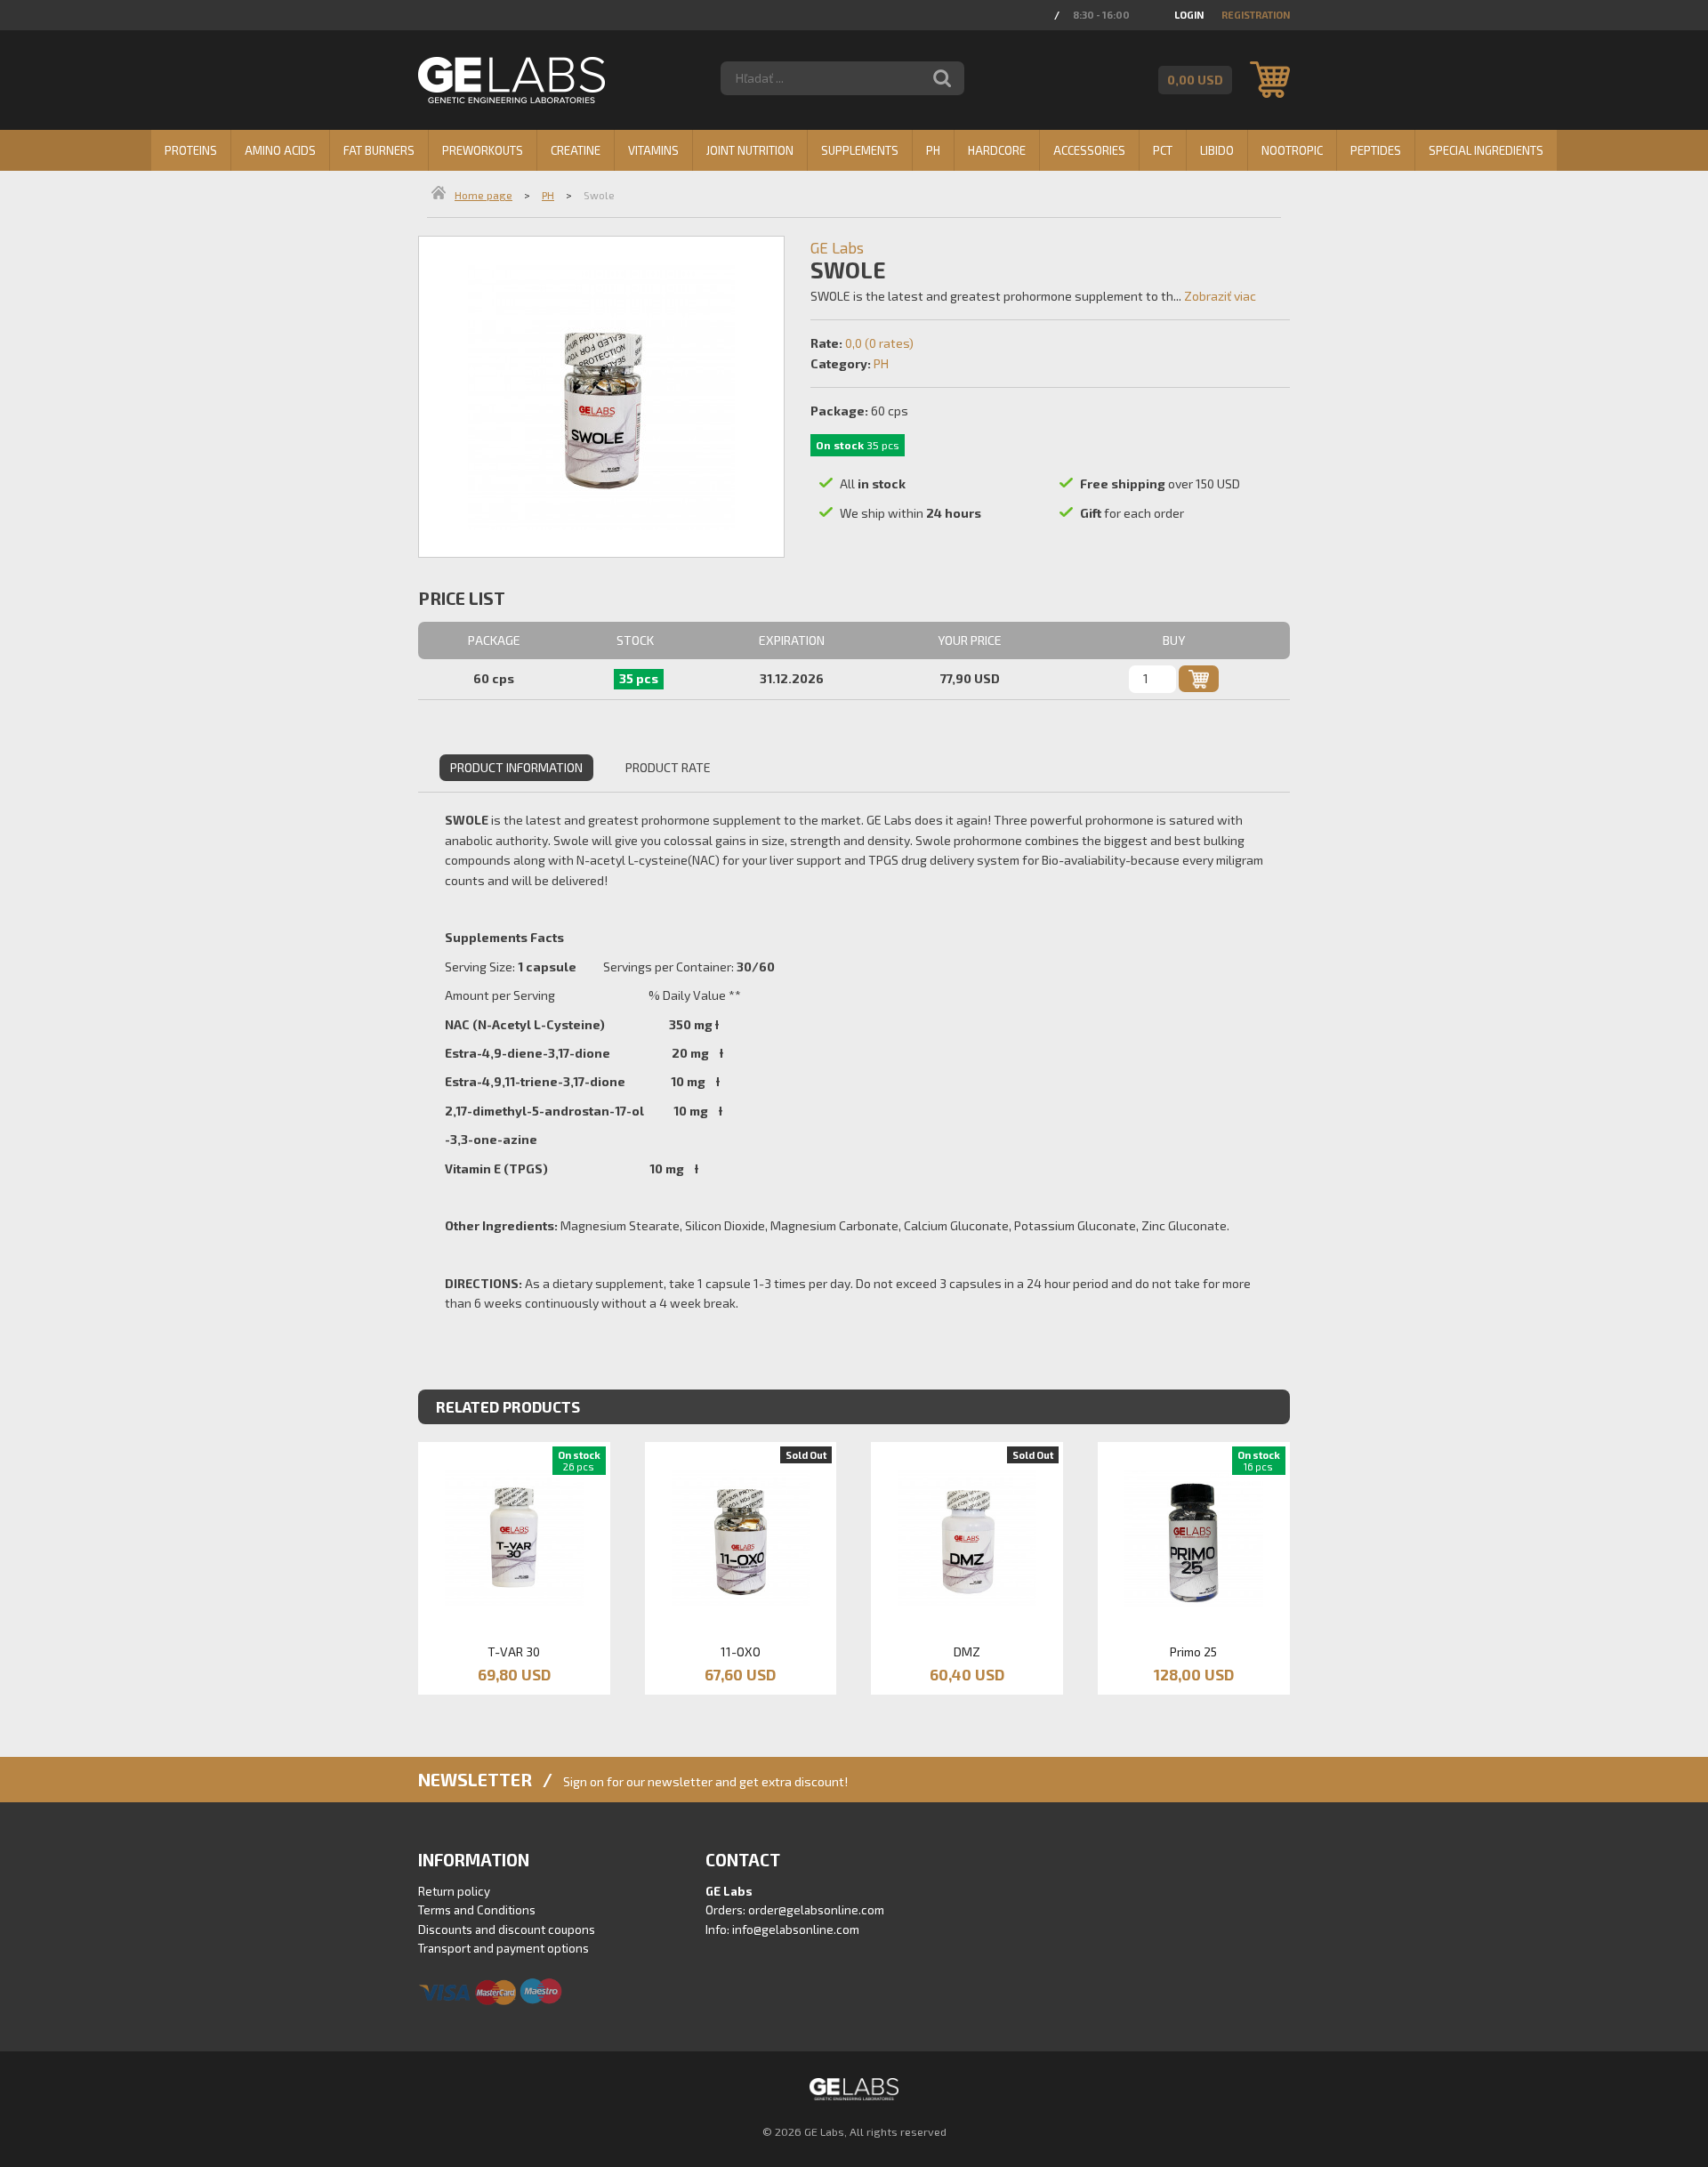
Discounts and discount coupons (507, 1929)
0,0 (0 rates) (879, 343)
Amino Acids (280, 150)
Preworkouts (483, 150)
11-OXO (741, 1651)
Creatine (576, 150)
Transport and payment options (504, 1948)
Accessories (1089, 150)
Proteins (191, 150)
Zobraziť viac (1220, 296)
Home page (483, 195)
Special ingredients (1486, 150)
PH (933, 150)
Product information (516, 767)
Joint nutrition (750, 150)
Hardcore (997, 150)
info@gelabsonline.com (796, 1929)
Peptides (1376, 150)
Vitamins (653, 150)
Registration (1256, 15)
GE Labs (837, 247)
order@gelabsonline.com (816, 1910)
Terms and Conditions (477, 1910)
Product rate (668, 767)
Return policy (454, 1891)
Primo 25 (1193, 1651)
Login (1189, 15)
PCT (1163, 150)
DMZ (967, 1651)
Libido (1217, 150)
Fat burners (379, 150)
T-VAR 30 (514, 1651)
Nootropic (1292, 150)
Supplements (860, 150)
